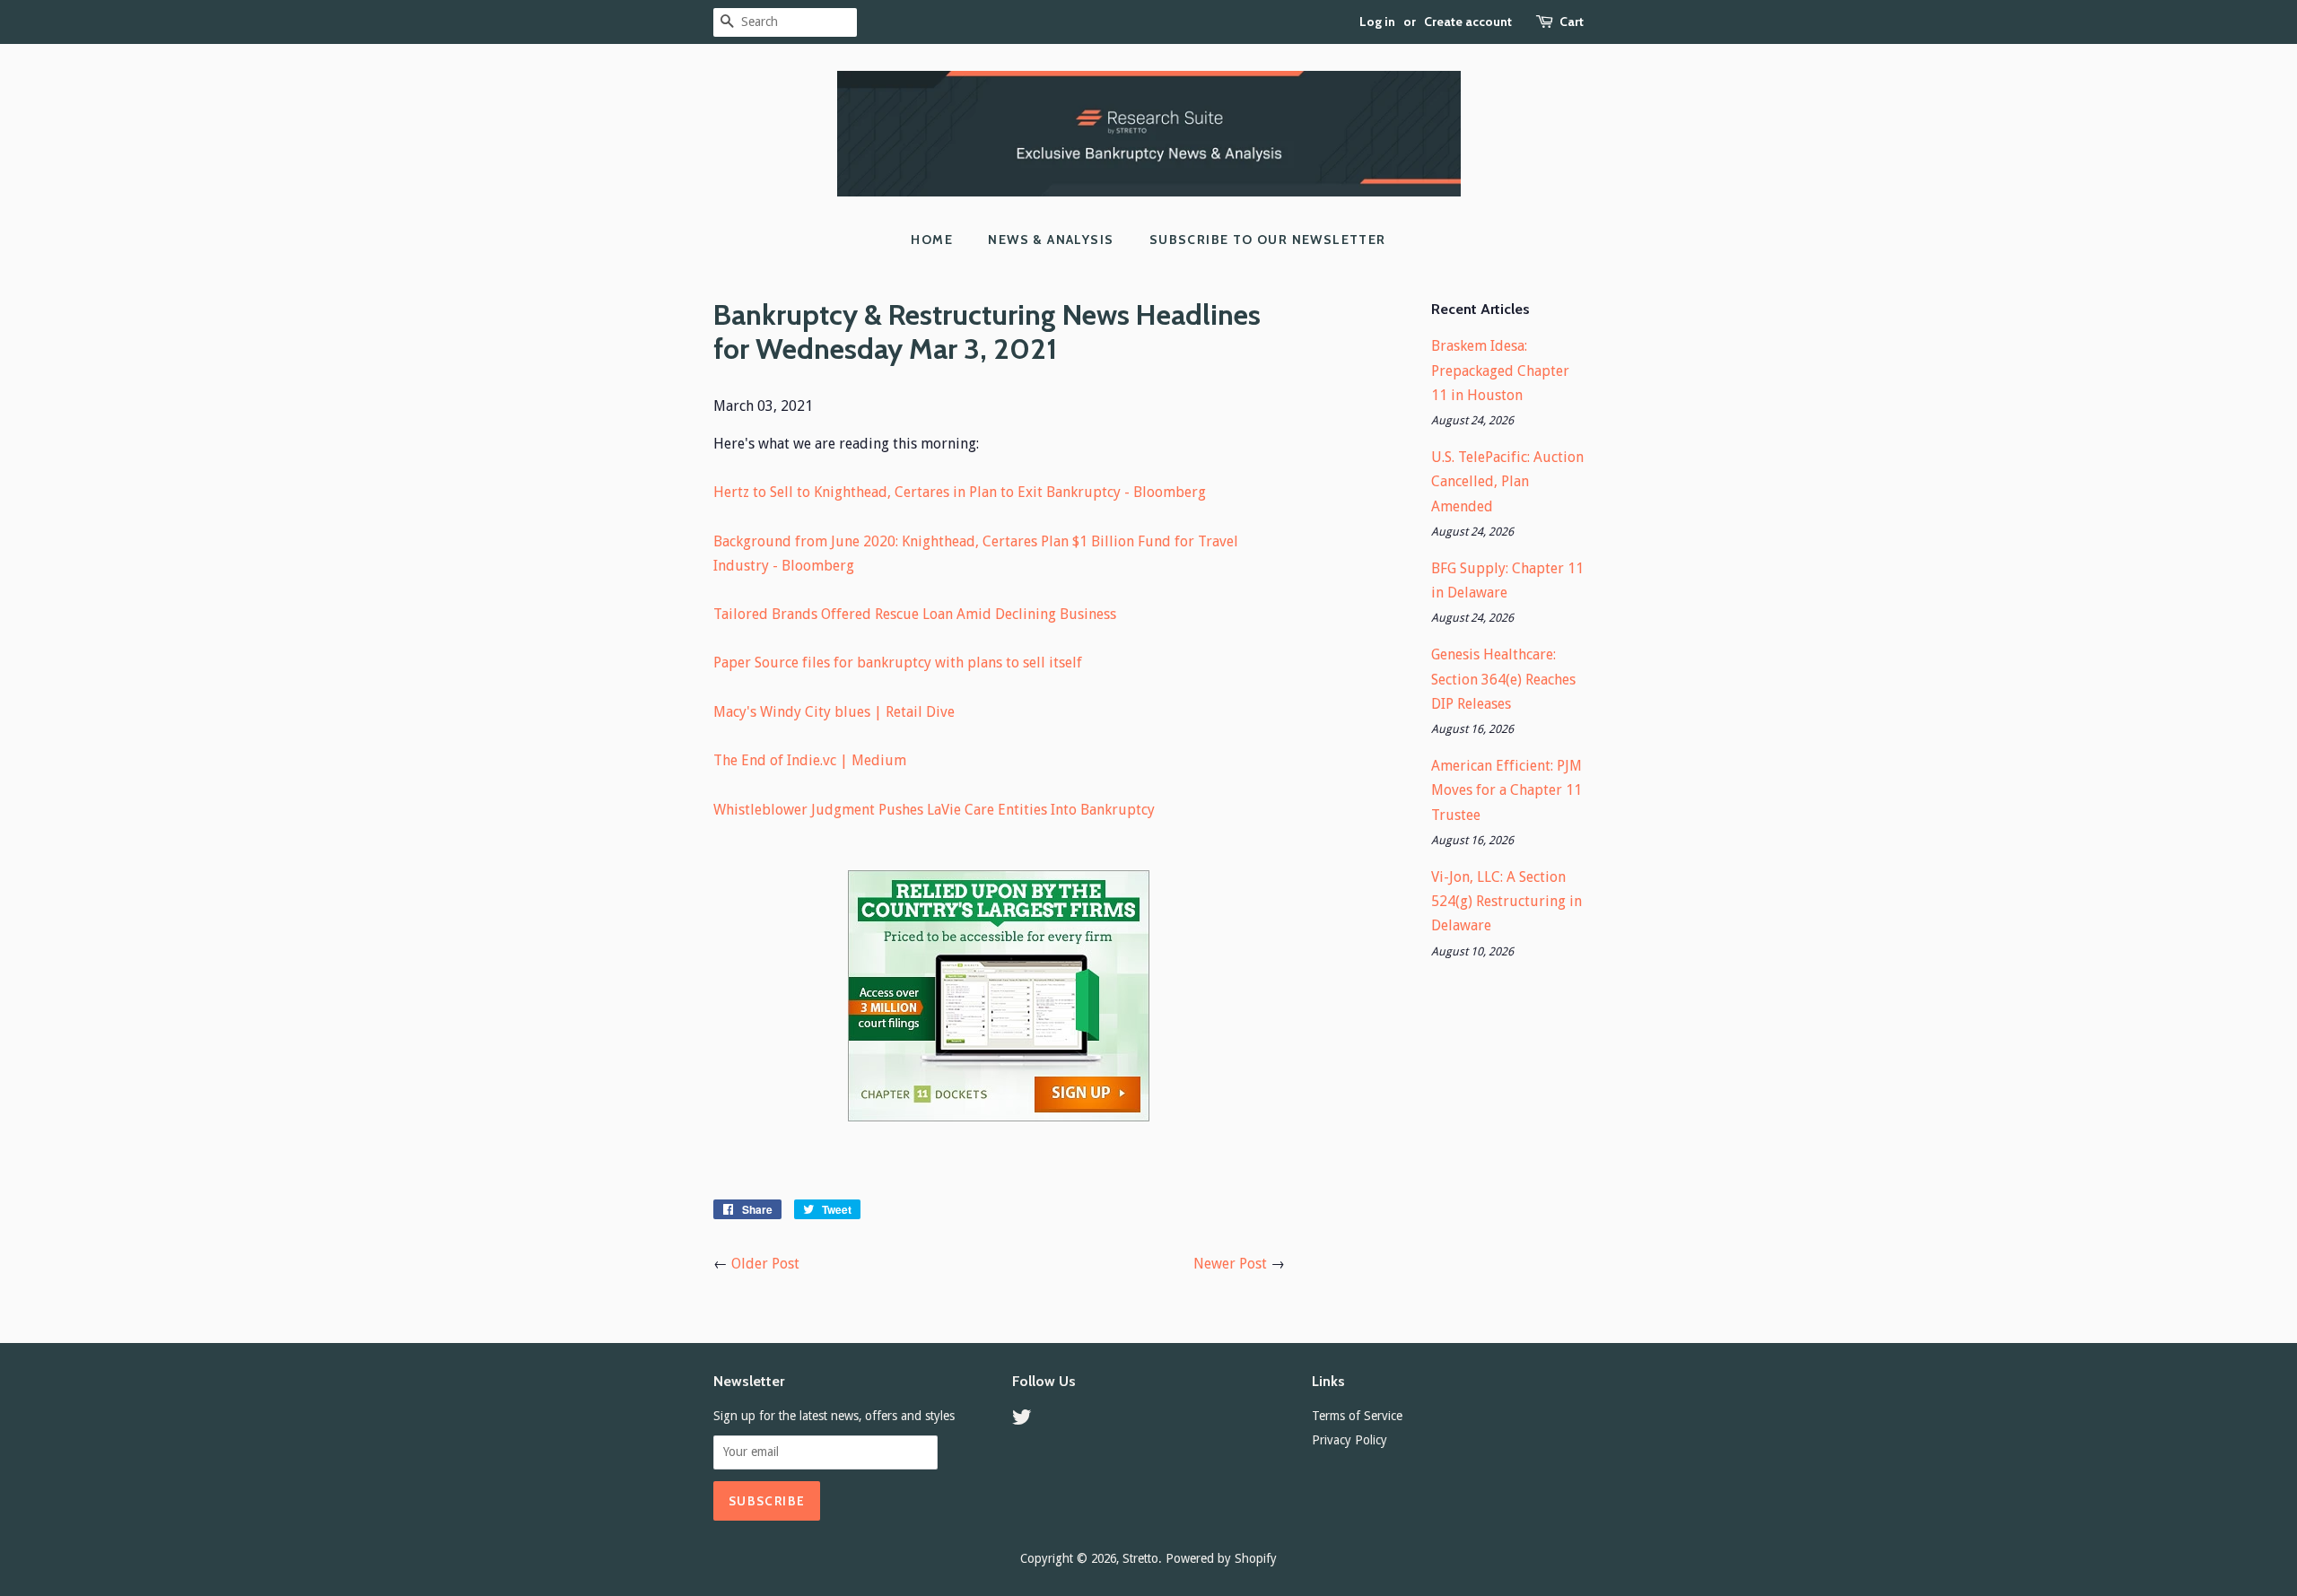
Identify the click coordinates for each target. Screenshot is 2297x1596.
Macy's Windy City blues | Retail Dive (834, 712)
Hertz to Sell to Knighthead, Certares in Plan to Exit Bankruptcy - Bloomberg (960, 492)
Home (932, 240)
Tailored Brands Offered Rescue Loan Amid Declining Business (915, 614)
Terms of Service (1357, 1416)
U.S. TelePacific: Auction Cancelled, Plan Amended (1507, 481)
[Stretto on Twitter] (1022, 1420)
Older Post (765, 1264)
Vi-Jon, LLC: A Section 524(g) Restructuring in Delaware (1507, 901)
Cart (1572, 22)
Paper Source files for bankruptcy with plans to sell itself (898, 663)
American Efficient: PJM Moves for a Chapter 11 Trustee (1507, 790)
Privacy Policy (1349, 1440)
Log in (1377, 22)
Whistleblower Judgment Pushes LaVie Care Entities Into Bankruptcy (934, 810)
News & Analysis (1051, 240)
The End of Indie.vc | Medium (810, 760)
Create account (1468, 22)
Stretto (1140, 1558)
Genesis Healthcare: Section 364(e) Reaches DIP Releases (1503, 679)
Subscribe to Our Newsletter (1268, 240)
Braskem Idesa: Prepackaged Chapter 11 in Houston (1500, 370)
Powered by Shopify (1221, 1558)
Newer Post (1230, 1264)
